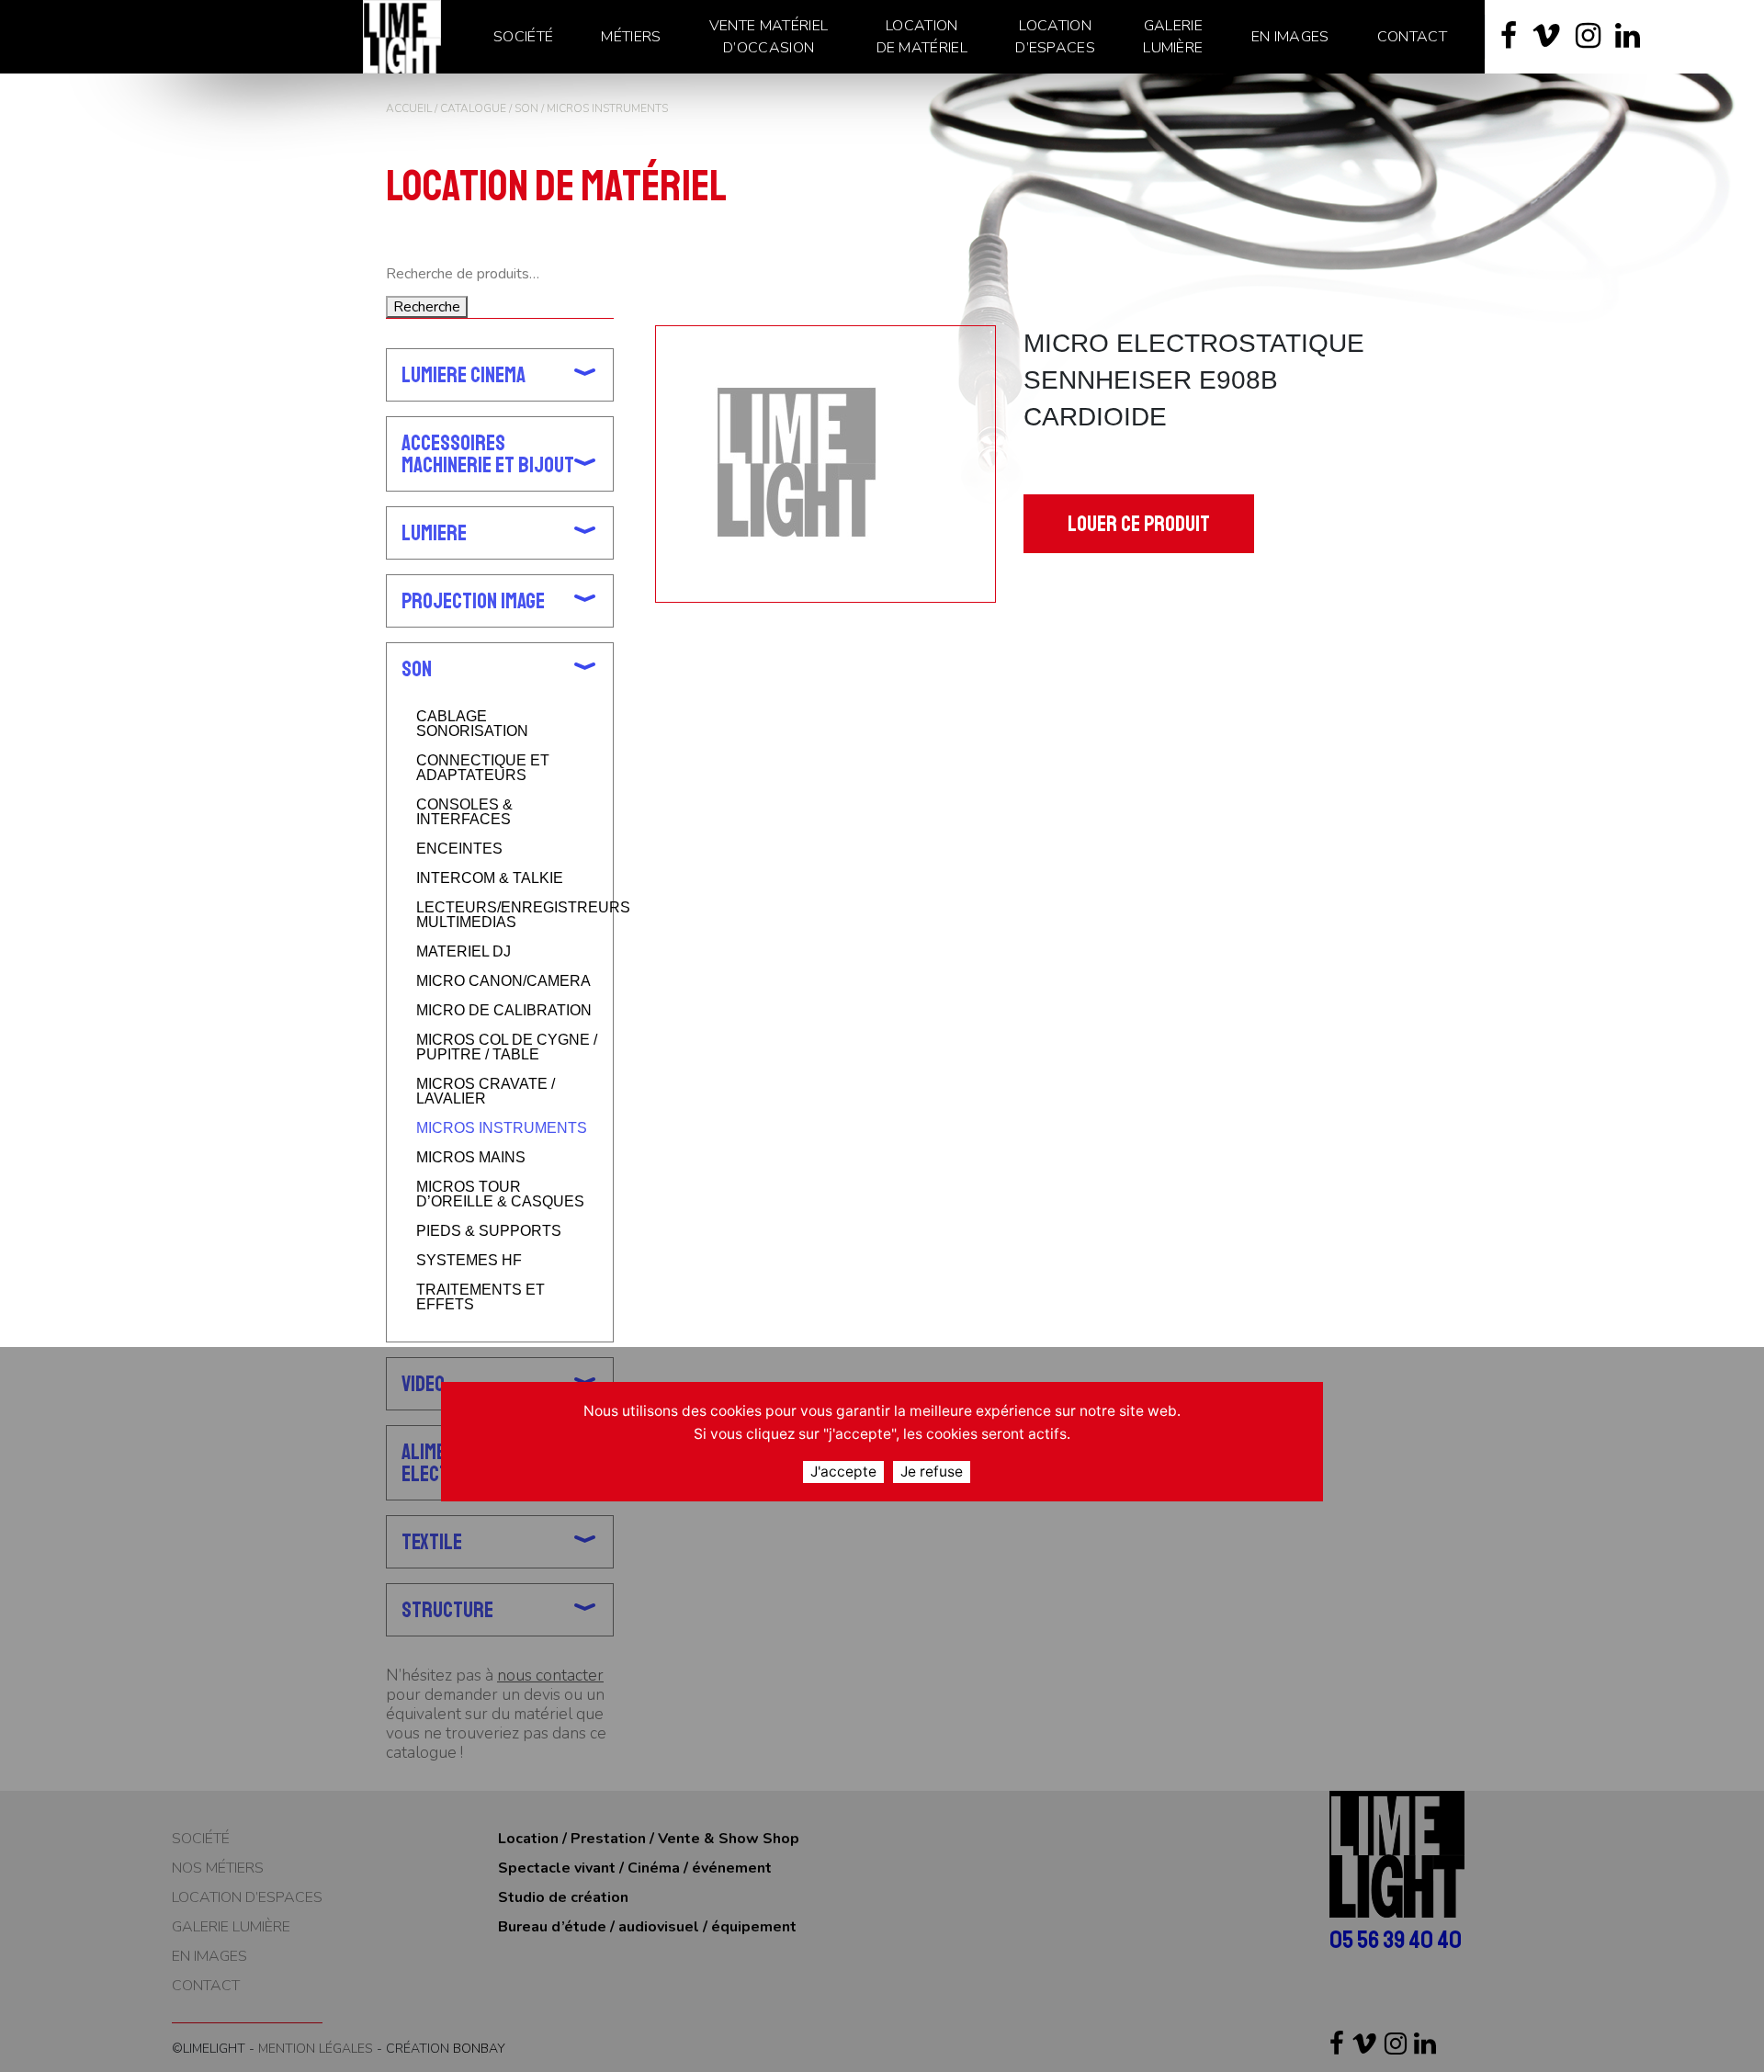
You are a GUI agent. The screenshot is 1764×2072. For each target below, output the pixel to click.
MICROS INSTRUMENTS (502, 1128)
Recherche (427, 307)
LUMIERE (434, 533)
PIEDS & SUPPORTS (489, 1231)
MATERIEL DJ (464, 952)
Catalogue (473, 108)
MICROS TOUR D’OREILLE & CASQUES (500, 1195)
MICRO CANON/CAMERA (503, 981)
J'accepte (843, 1472)
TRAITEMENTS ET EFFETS (481, 1297)
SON (526, 108)
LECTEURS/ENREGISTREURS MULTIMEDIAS (507, 915)
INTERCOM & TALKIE (490, 878)
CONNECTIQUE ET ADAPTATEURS (483, 768)
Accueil (409, 108)
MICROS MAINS (471, 1158)
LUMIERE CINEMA (464, 375)
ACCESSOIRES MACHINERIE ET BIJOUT (488, 454)
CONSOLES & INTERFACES (464, 812)
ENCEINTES (459, 849)
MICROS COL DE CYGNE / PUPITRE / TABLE (507, 1047)
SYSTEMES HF (469, 1261)
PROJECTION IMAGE (473, 601)
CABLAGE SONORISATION (472, 724)
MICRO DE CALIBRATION (504, 1011)
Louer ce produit (1139, 524)
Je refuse (932, 1472)
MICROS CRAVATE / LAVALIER (486, 1092)
